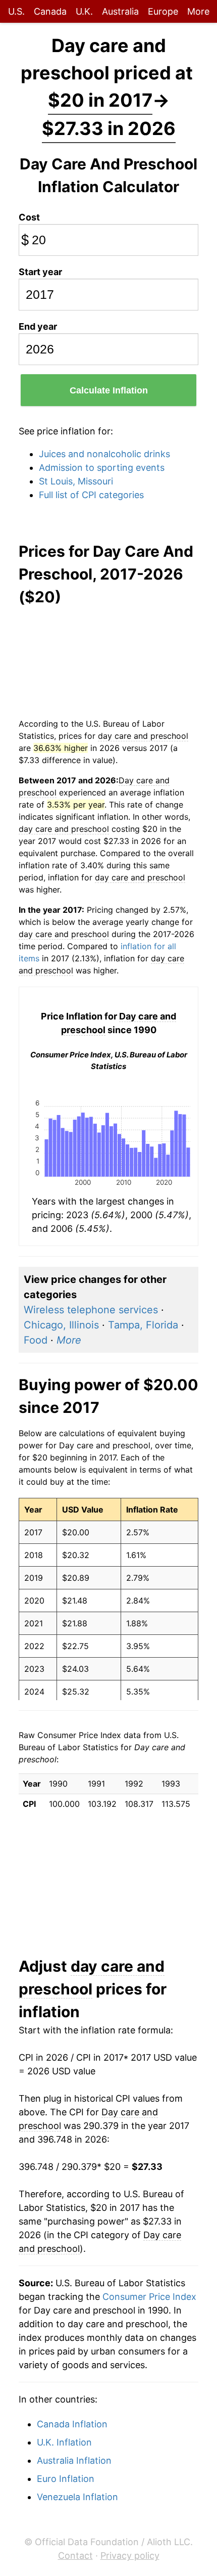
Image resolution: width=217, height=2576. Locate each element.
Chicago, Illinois (61, 1325)
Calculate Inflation (109, 390)
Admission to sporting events (102, 468)
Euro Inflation (66, 2479)
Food (36, 1340)
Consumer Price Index (149, 2297)
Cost (29, 217)
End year (38, 326)
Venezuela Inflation (77, 2497)
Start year (40, 272)
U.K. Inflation (64, 2442)
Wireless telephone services (91, 1310)
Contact (75, 2556)
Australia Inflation (74, 2460)
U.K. (84, 11)
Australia (120, 11)
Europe (163, 11)
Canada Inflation (72, 2424)
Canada (50, 11)
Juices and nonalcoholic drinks (104, 454)
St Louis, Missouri (76, 481)
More (198, 11)
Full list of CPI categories (91, 495)
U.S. (16, 11)
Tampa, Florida (143, 1325)
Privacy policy (130, 2556)
